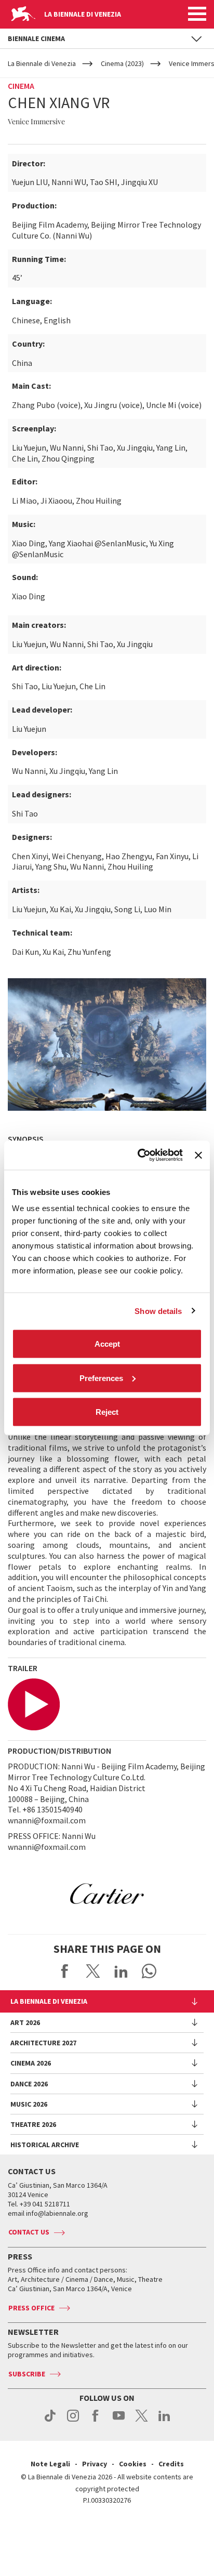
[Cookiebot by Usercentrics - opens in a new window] (139, 1155)
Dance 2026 (29, 2084)
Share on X (93, 1971)
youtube (119, 2421)
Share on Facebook (65, 1971)
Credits (171, 2464)
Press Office (31, 2308)
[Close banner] (198, 1155)
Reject (107, 1412)
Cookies (133, 2464)
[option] (107, 1894)
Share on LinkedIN (121, 1971)
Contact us (29, 2232)
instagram (73, 2421)
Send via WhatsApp (149, 1971)
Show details (158, 1311)
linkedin (164, 2421)
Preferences (101, 1378)
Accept (107, 1344)
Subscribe (27, 2374)
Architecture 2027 (43, 2043)
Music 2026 (29, 2104)
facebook (96, 2421)
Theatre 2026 (33, 2124)
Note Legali (50, 2464)
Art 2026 (25, 2022)
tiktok (50, 2421)
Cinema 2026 (31, 2063)
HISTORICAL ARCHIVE (45, 2145)
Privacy (95, 2464)
